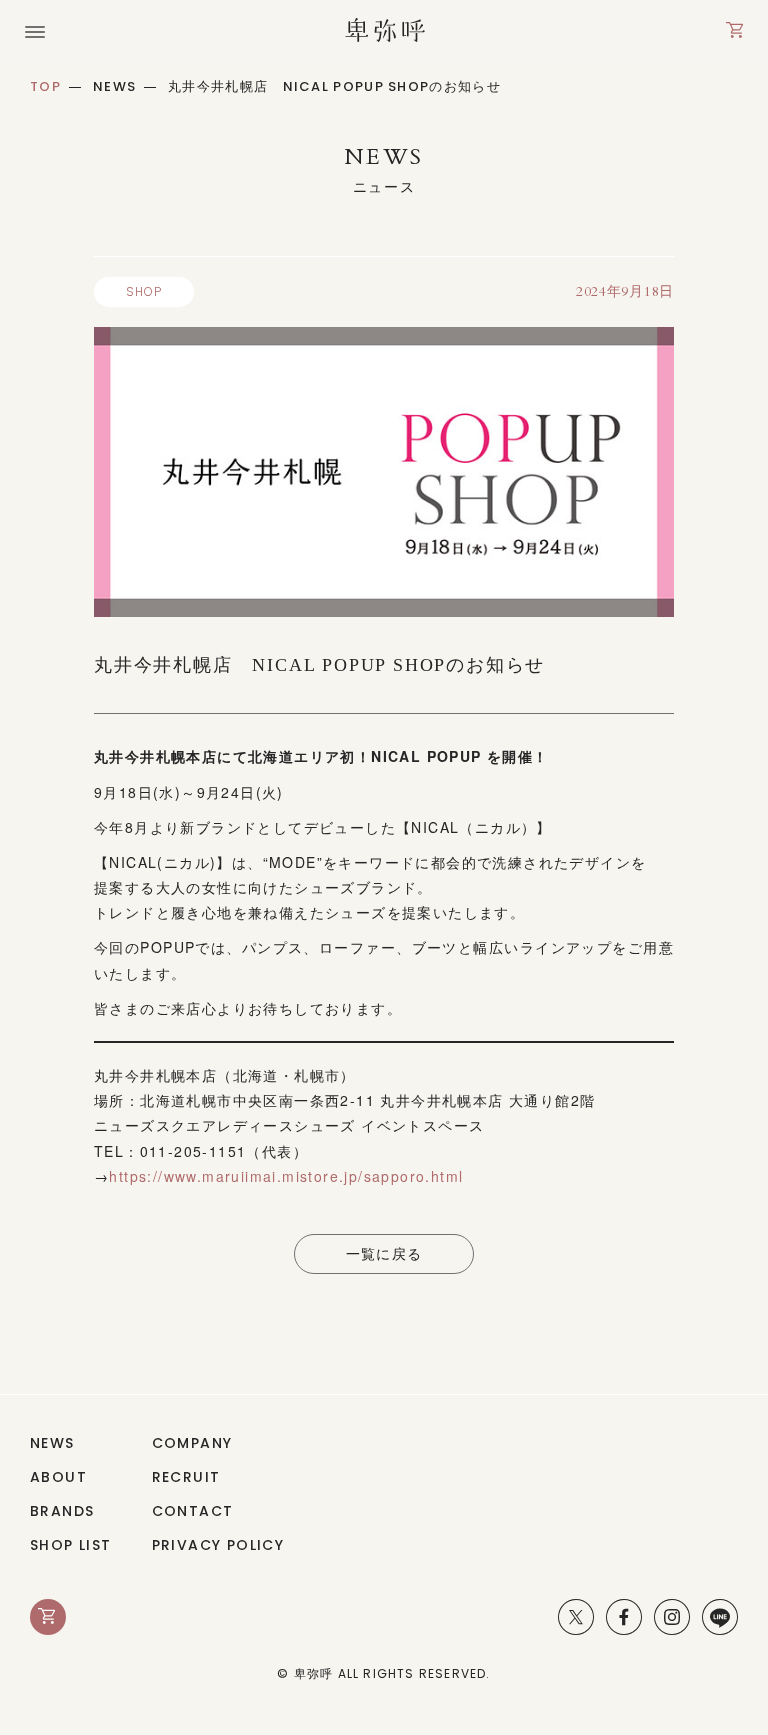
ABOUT (58, 1477)
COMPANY (192, 1443)
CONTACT (193, 1511)
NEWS (52, 1443)
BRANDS (62, 1511)
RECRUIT (186, 1477)
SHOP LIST (71, 1545)
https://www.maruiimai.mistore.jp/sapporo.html (286, 1176)
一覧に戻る (384, 1254)
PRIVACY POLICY (218, 1545)
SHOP (144, 292)
